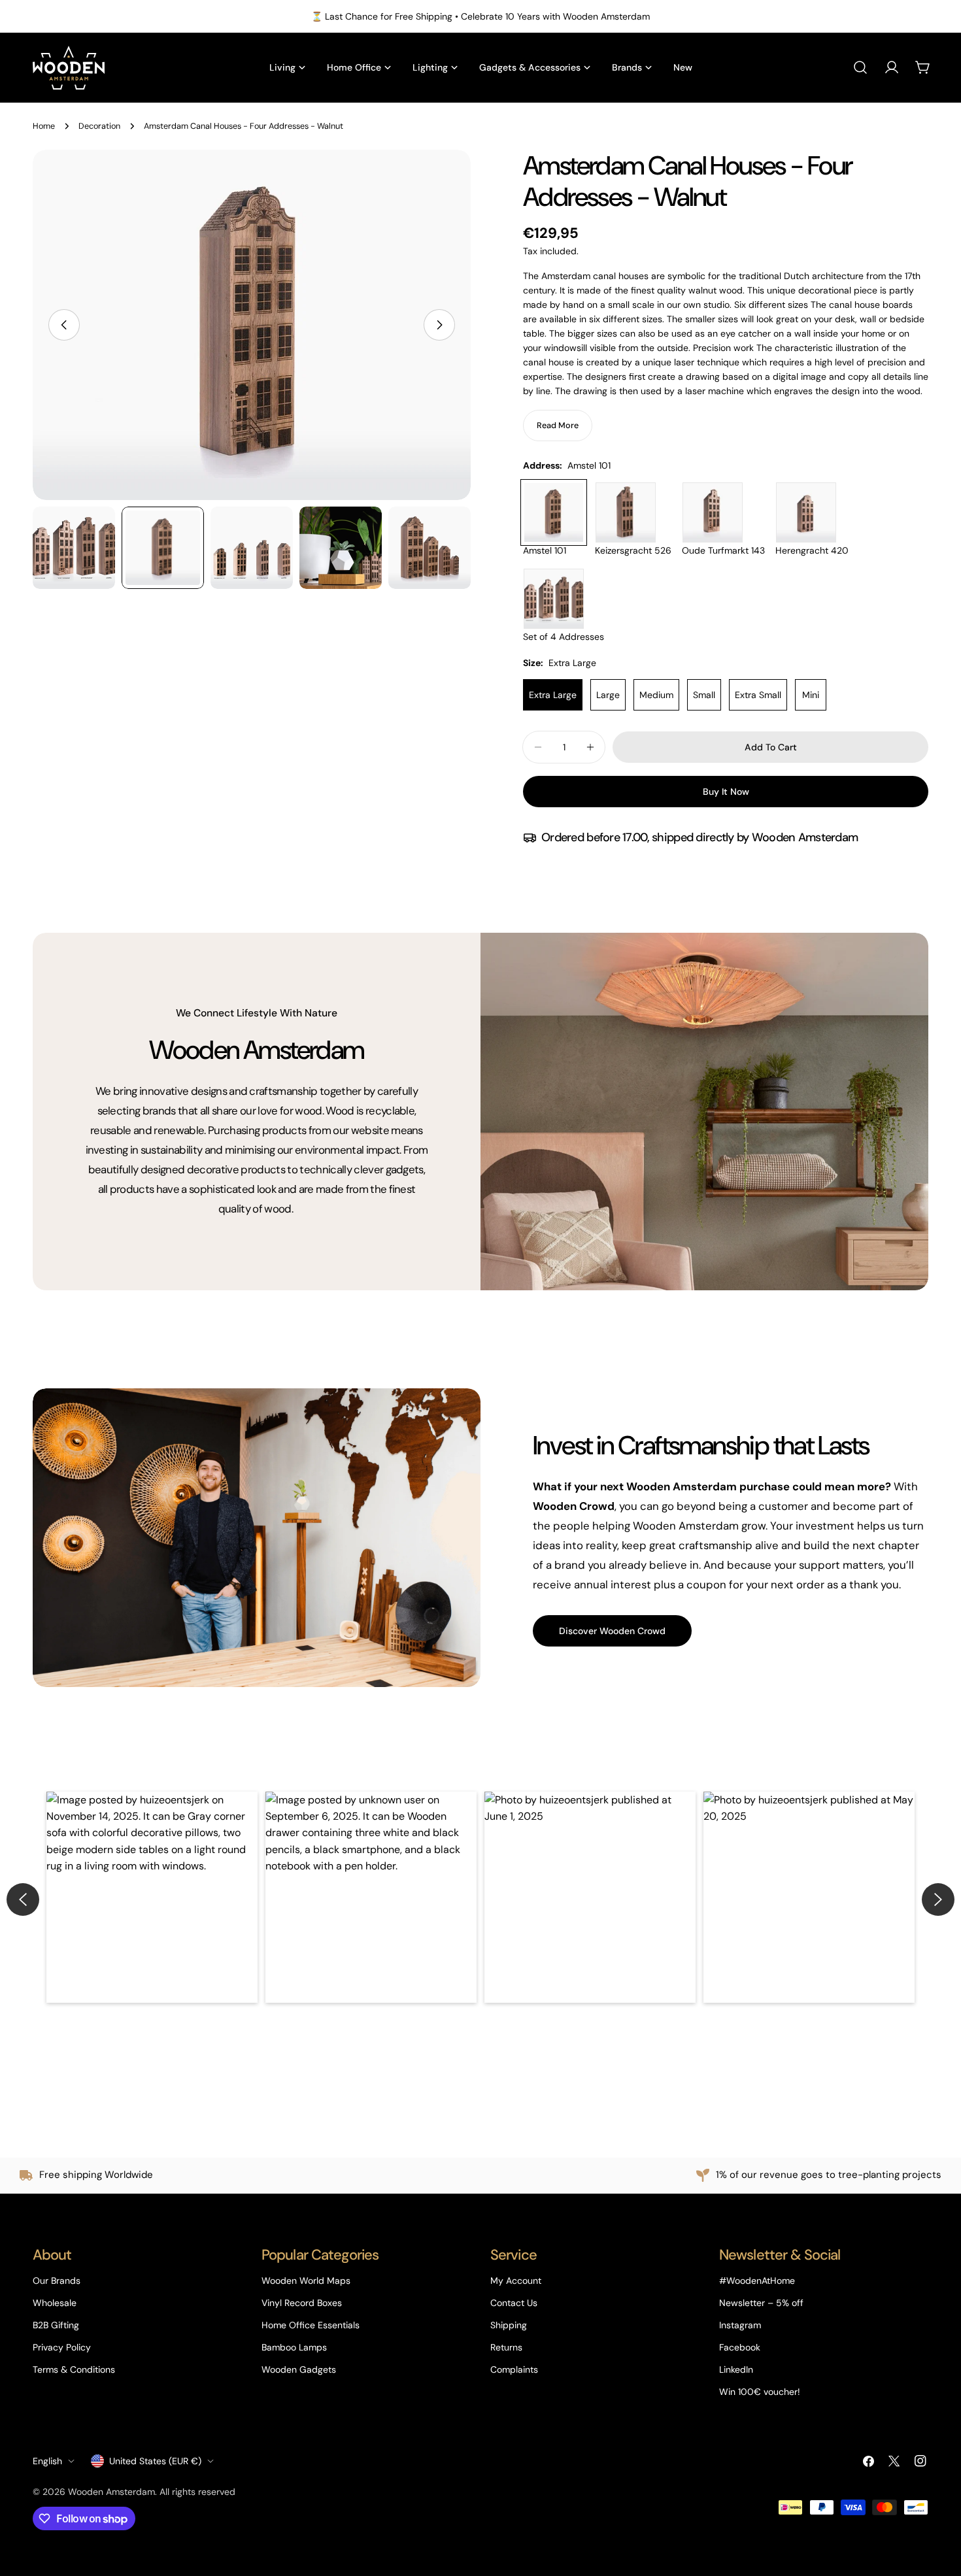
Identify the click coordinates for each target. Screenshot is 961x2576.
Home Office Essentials (311, 2325)
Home (44, 126)
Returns (506, 2347)
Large (608, 695)
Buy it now (726, 792)
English (47, 2461)
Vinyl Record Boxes (302, 2303)
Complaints (514, 2369)
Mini (811, 695)
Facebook (740, 2347)
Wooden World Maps (306, 2281)
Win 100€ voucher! (760, 2392)
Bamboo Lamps (294, 2347)
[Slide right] (439, 325)
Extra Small (758, 695)
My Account (516, 2281)
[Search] (860, 67)
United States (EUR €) (155, 2461)
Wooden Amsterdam (111, 2492)
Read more (558, 426)
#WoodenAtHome (757, 2281)
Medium (656, 695)
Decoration (99, 126)
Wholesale (55, 2303)
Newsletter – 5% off (761, 2303)
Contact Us (514, 2303)
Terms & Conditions (74, 2369)
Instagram (740, 2325)
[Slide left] (64, 325)
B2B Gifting (56, 2325)
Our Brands (57, 2281)
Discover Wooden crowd (612, 1631)
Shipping (509, 2325)
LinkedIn (736, 2369)
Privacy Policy (62, 2347)
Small (704, 695)
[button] (152, 1897)
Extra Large (553, 695)
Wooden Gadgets (299, 2369)
